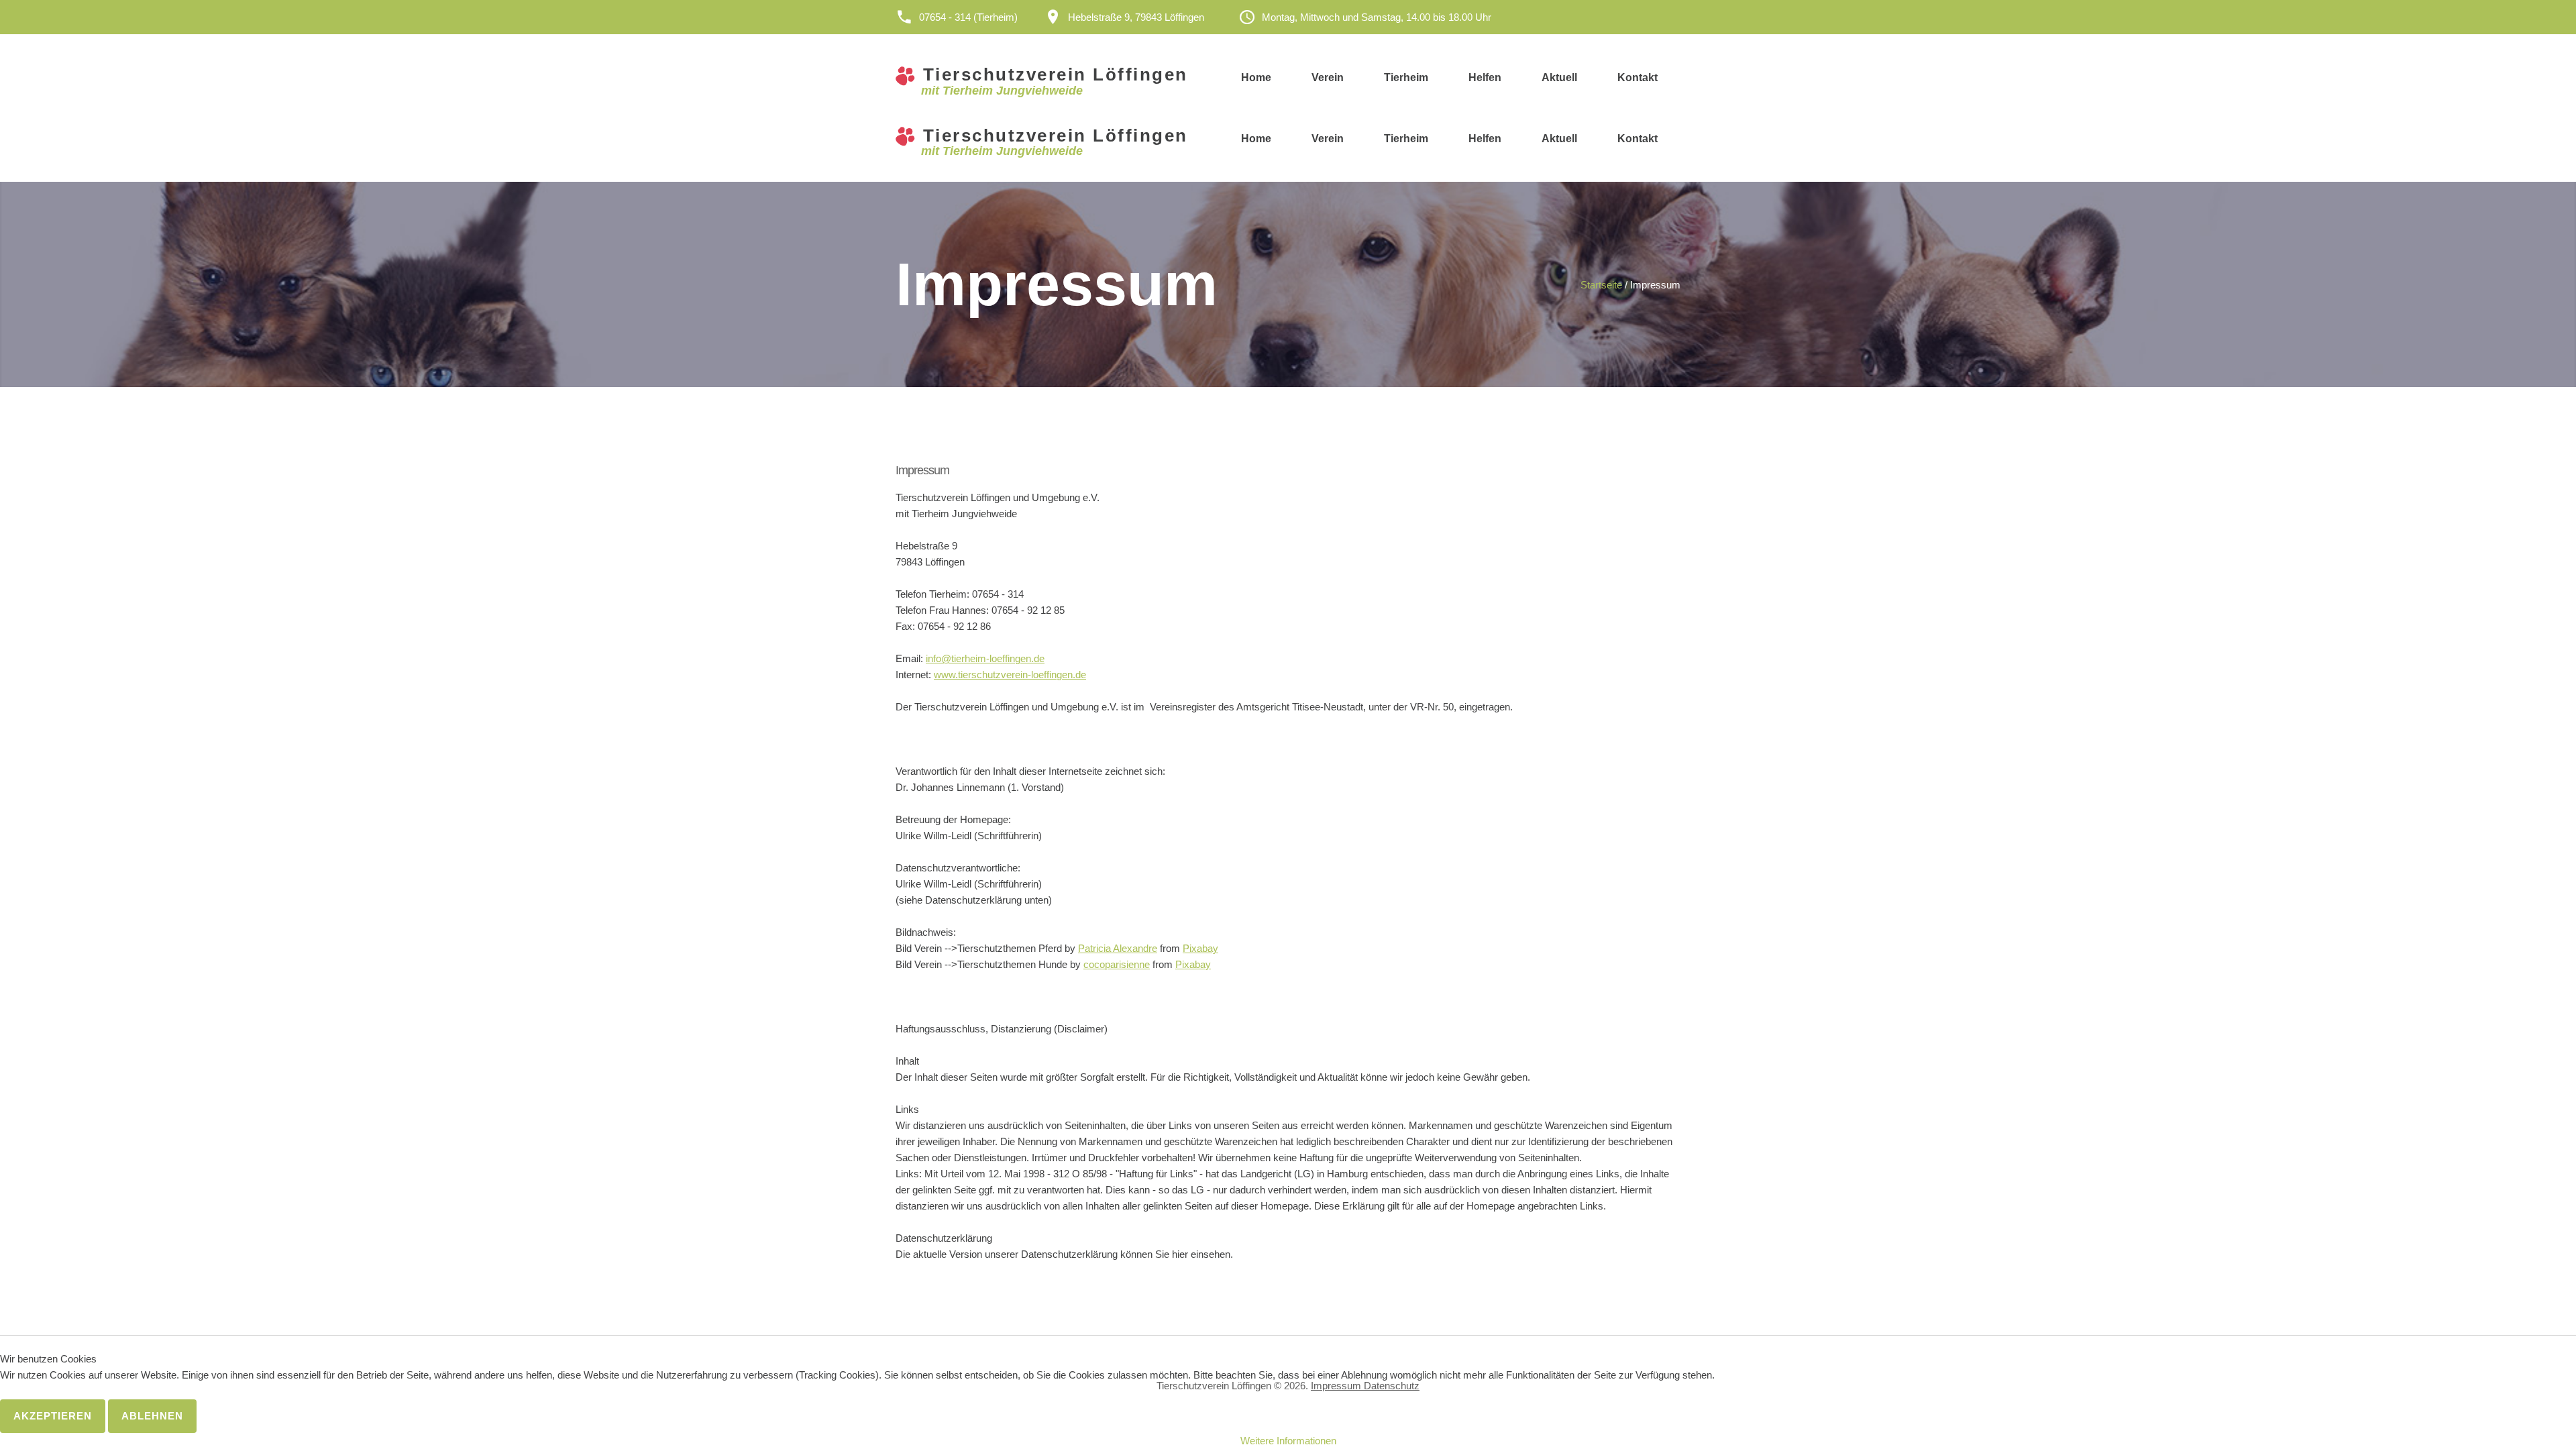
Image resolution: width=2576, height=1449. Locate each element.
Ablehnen (152, 1416)
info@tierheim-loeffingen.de (985, 658)
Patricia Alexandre (1118, 948)
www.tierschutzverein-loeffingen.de (1010, 675)
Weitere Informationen (1288, 1441)
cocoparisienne (1117, 964)
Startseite (1601, 285)
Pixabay (1200, 948)
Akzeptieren (53, 1416)
